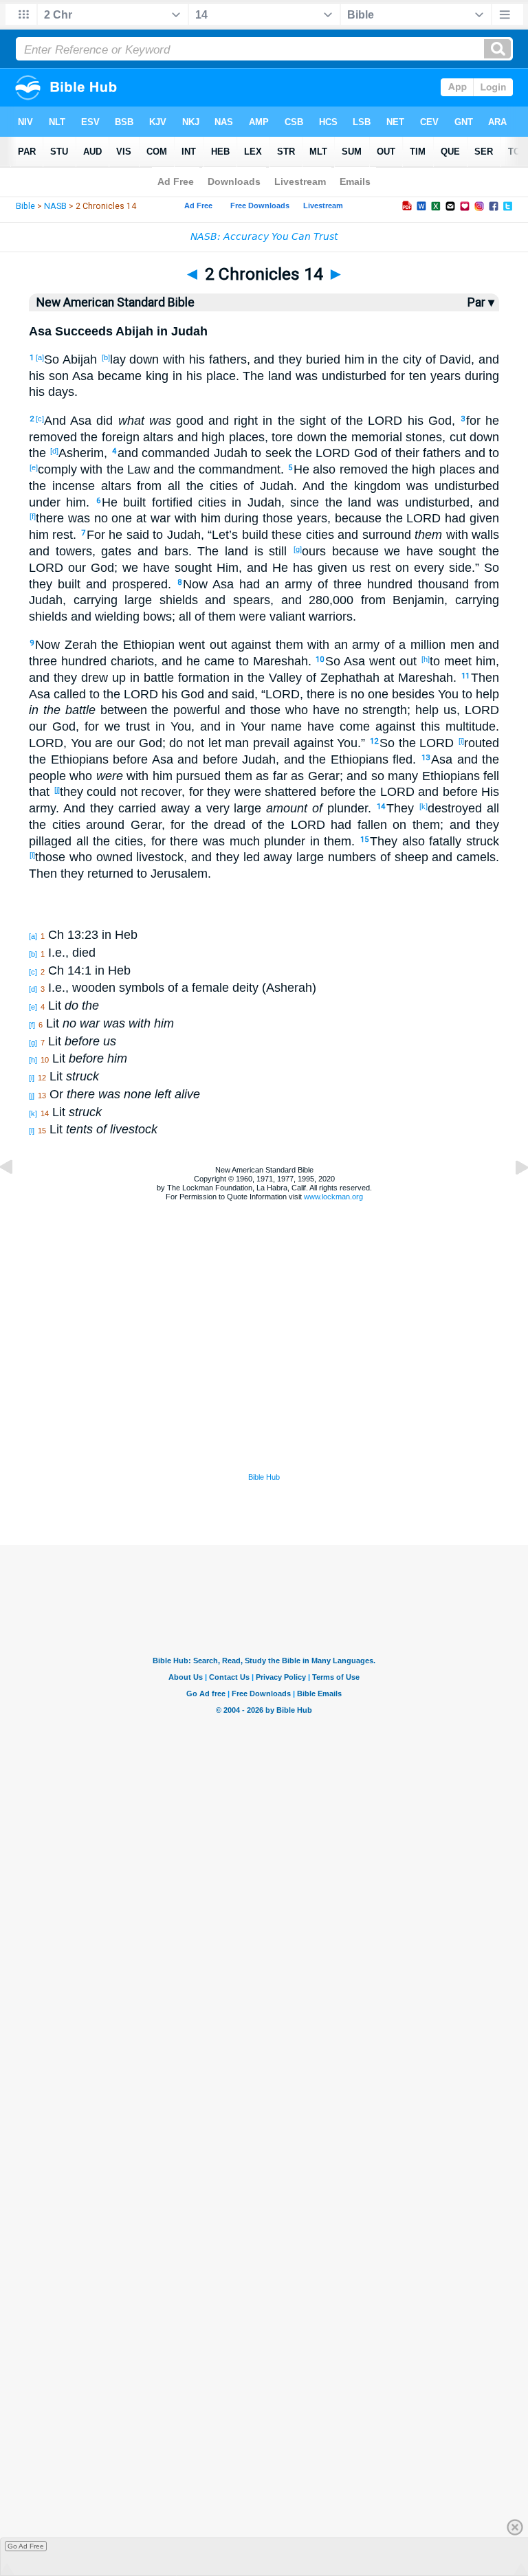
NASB (55, 206)
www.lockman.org (333, 1197)
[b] (106, 357)
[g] (298, 549)
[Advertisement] (264, 1386)
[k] (423, 806)
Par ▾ (481, 302)
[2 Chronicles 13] (17, 1198)
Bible (25, 206)
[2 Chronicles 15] (511, 1198)
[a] (40, 357)
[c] (40, 419)
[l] (32, 855)
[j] (57, 790)
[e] (34, 467)
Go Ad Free (26, 2546)
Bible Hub (264, 1477)
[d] (54, 451)
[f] (33, 516)
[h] (426, 659)
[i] (461, 741)
